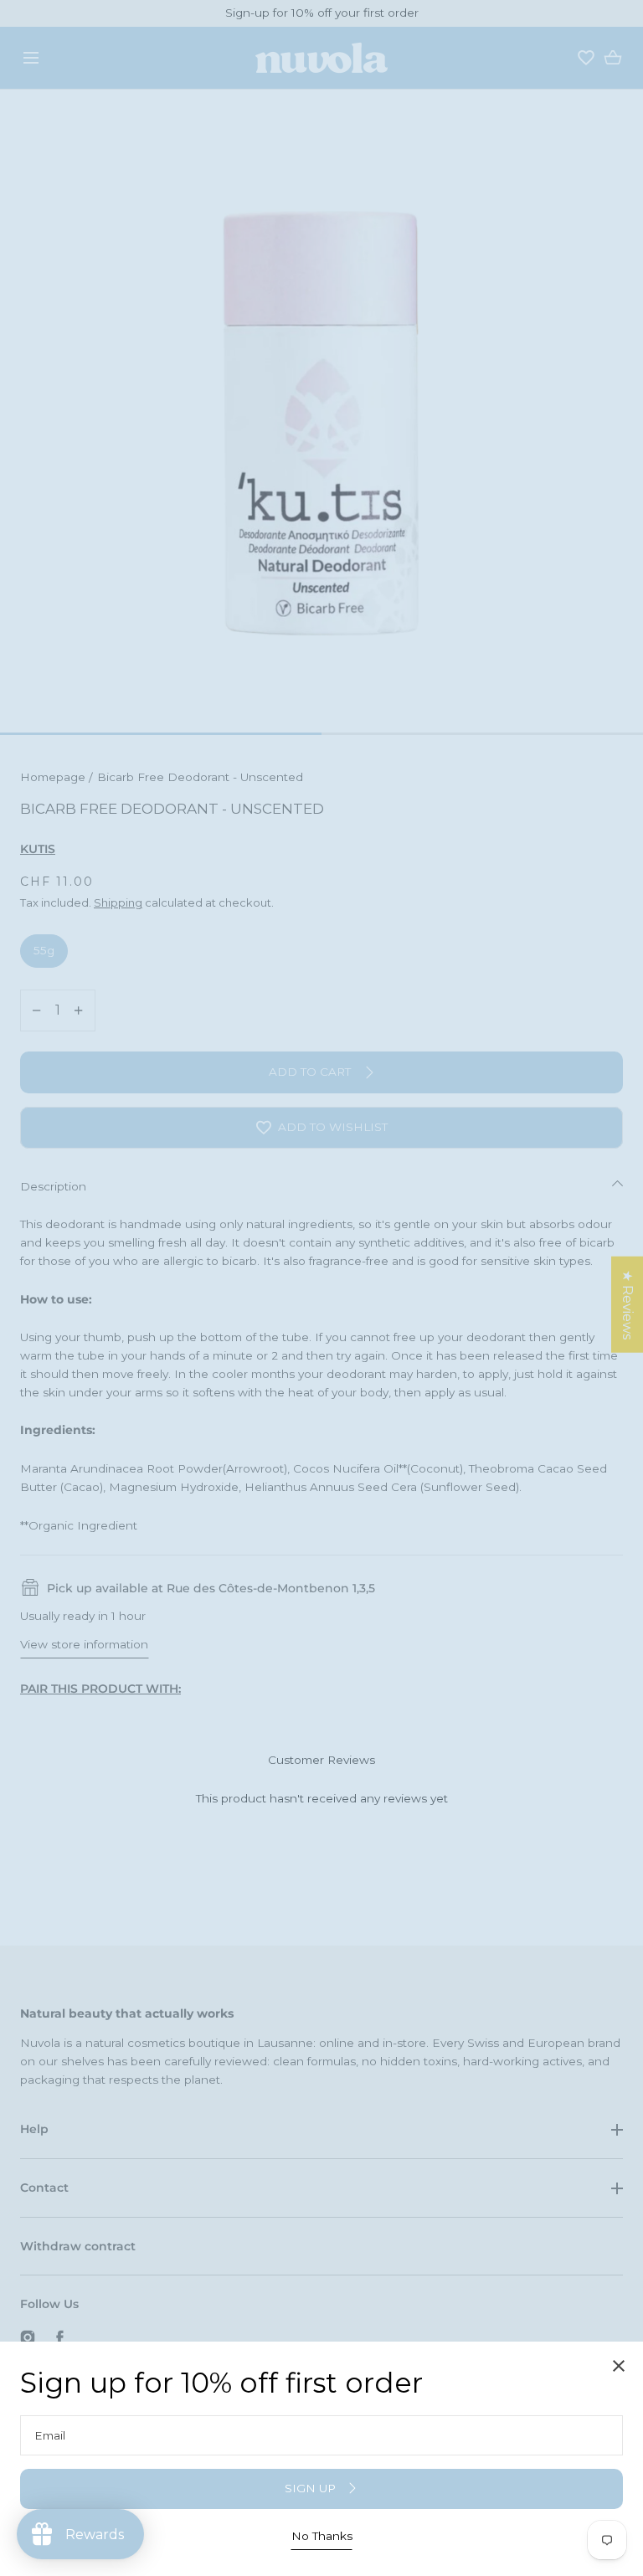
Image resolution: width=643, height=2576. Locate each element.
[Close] (321, 1288)
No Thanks (322, 2536)
